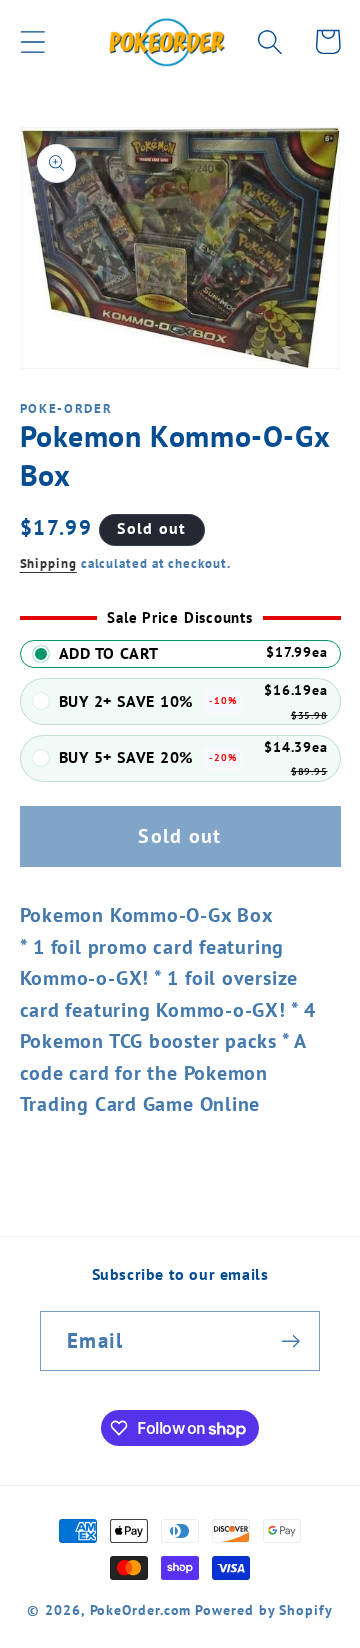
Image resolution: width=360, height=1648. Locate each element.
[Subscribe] (290, 1341)
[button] (32, 41)
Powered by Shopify (263, 1609)
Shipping (48, 563)
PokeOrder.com (141, 1609)
